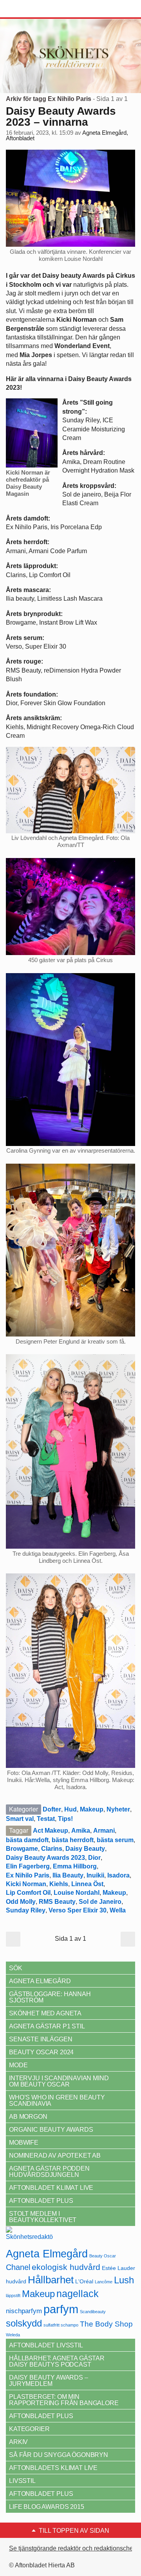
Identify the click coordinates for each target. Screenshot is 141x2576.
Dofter (52, 1809)
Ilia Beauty (68, 1875)
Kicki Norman (26, 1884)
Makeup (92, 1809)
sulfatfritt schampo (61, 2325)
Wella (118, 1910)
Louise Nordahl (77, 1893)
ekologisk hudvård (66, 2267)
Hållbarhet (51, 2280)
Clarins (52, 1849)
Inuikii (95, 1875)
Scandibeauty (93, 2312)
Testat (46, 1819)
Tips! (65, 1819)
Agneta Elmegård (47, 2254)
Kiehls (59, 1884)
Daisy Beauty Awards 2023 (45, 1858)
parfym (61, 2309)
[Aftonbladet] (35, 9)
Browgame (22, 1849)
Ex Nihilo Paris (28, 1875)
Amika (81, 1831)
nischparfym (24, 2311)
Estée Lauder (118, 2268)
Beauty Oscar (103, 2256)
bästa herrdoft (73, 1840)
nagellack (78, 2294)
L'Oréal (84, 2281)
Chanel (18, 2267)
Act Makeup (51, 1831)
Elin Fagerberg (28, 1866)
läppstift (13, 2295)
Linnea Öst (87, 1884)
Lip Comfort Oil (28, 1893)
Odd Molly (21, 1902)
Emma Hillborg (75, 1866)
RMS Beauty (57, 1902)
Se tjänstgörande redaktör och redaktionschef (72, 2548)
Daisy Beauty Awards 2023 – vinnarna (61, 116)
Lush (124, 2280)
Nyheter (118, 1809)
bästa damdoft (27, 1840)
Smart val (20, 1819)
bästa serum (115, 1840)
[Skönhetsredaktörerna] (29, 2236)
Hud (70, 1809)
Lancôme (104, 2282)
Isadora (118, 1875)
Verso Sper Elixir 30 (78, 1910)
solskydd (24, 2323)
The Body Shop (106, 2324)
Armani (104, 1831)
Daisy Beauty (85, 1849)
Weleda (13, 2335)
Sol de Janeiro (100, 1902)
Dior (94, 1858)
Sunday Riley (26, 1910)
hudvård (16, 2281)
